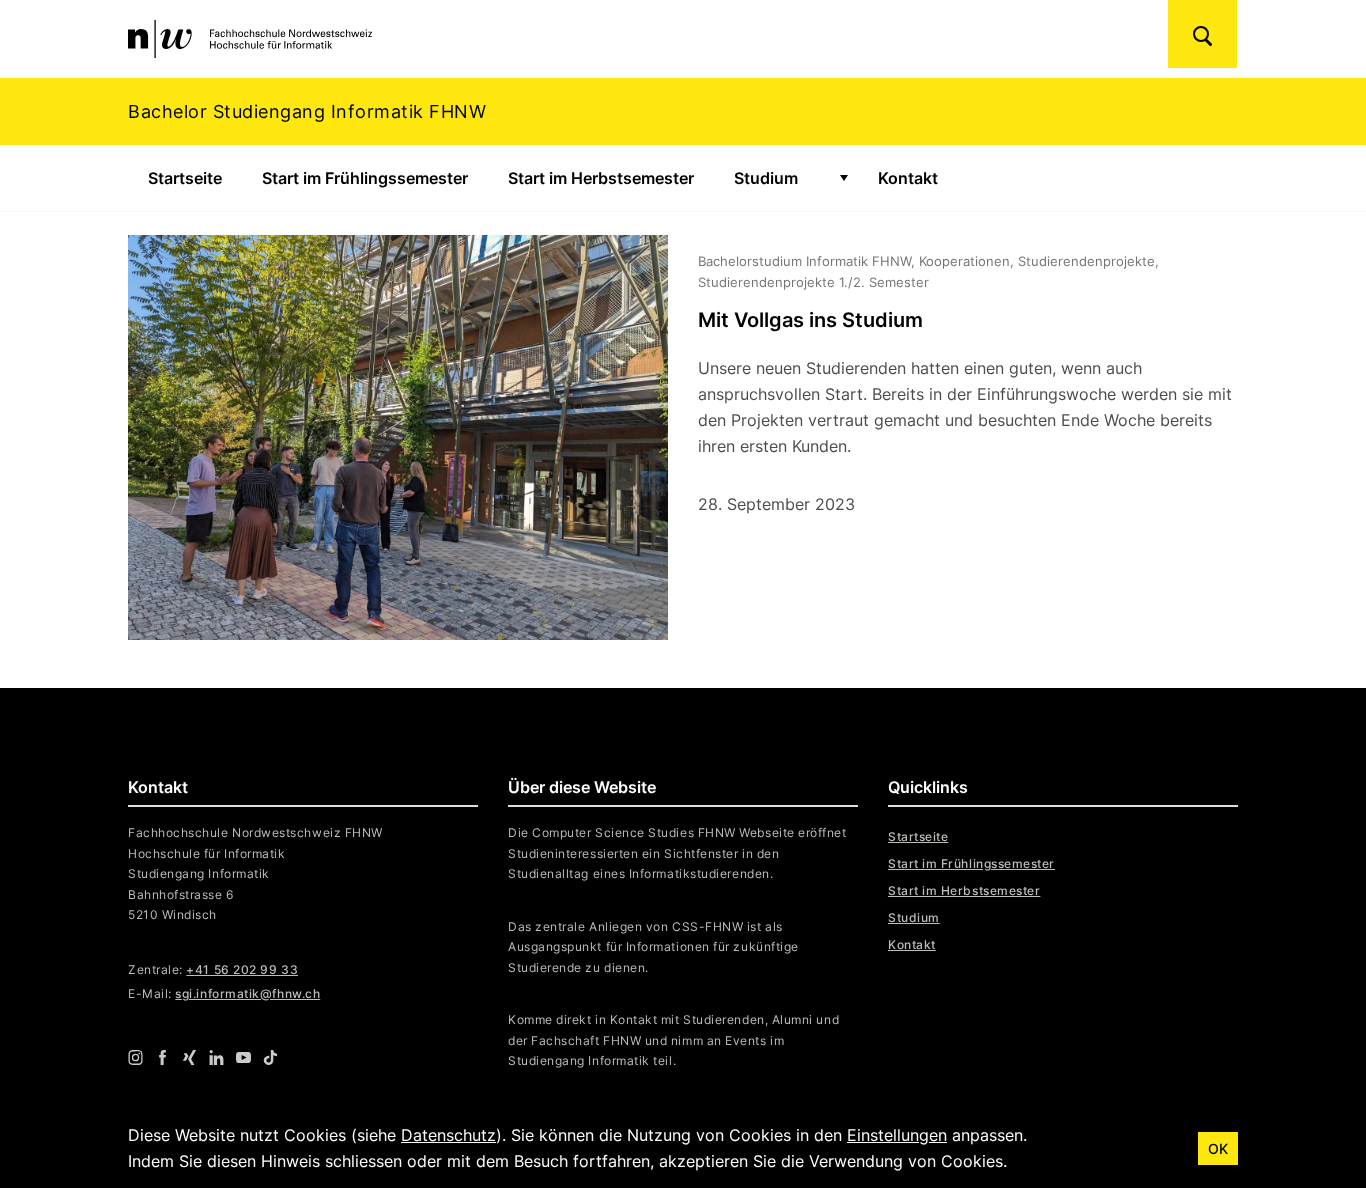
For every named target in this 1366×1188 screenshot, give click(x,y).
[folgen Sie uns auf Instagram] (135, 1057)
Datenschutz (448, 1135)
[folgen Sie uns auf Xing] (189, 1057)
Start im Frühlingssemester (365, 178)
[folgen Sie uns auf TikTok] (270, 1057)
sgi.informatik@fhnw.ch (247, 993)
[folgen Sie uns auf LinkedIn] (216, 1057)
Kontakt (908, 178)
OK (1218, 1148)
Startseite (185, 178)
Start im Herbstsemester (601, 178)
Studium (766, 178)
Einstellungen (897, 1135)
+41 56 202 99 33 (242, 969)
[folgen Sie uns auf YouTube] (243, 1057)
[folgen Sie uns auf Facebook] (162, 1057)
